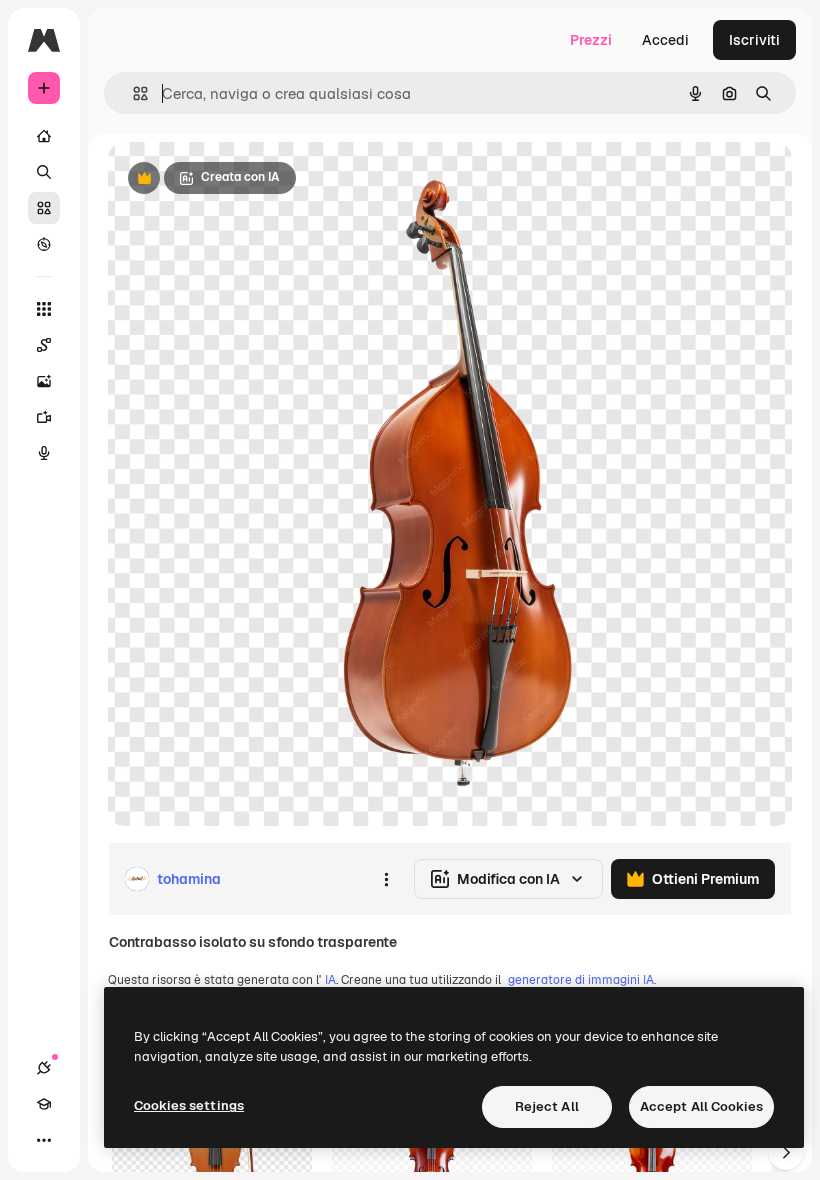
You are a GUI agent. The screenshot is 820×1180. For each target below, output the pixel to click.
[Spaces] (44, 345)
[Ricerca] (44, 172)
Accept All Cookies (701, 1106)
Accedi (665, 40)
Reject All (547, 1106)
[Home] (44, 136)
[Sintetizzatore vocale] (44, 453)
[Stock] (44, 208)
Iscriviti (754, 40)
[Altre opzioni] (386, 879)
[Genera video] (44, 417)
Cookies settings (189, 1105)
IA (330, 980)
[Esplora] (44, 244)
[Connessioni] (44, 1068)
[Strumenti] (44, 309)
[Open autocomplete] (132, 93)
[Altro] (44, 1140)
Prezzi (591, 40)
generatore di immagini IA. (582, 980)
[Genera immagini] (44, 381)
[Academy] (44, 1104)
